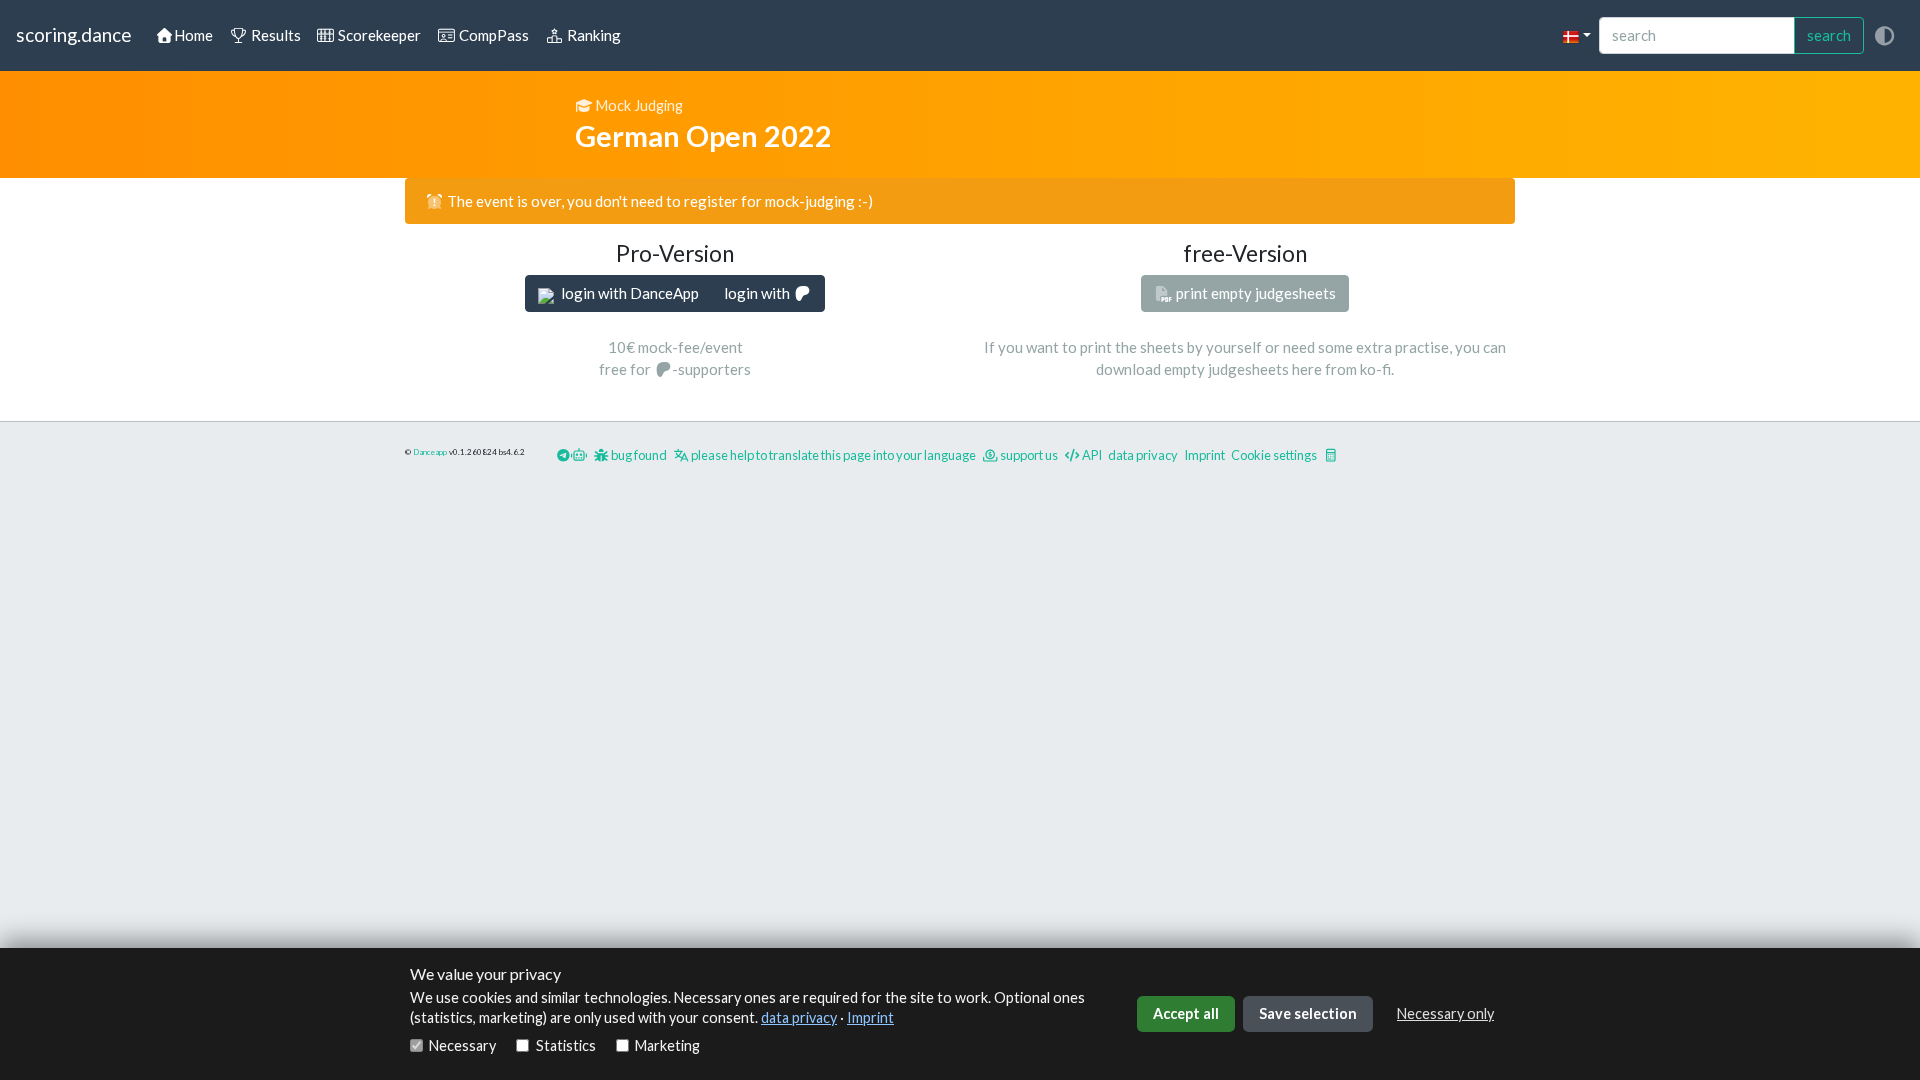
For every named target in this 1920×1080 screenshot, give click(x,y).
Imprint (870, 1017)
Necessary (462, 1045)
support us (1028, 455)
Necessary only (1445, 1013)
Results (274, 35)
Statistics (565, 1045)
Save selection (1308, 1013)
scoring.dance (73, 34)
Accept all (1186, 1013)
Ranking (592, 35)
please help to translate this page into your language (832, 455)
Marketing (667, 1045)
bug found (638, 455)
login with (758, 293)
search (1829, 35)
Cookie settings (1274, 455)
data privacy (799, 1017)
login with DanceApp (628, 293)
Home (193, 35)
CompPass (492, 35)
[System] (1884, 35)
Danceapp (430, 452)
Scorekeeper (378, 35)
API (1091, 455)
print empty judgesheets (1254, 293)
